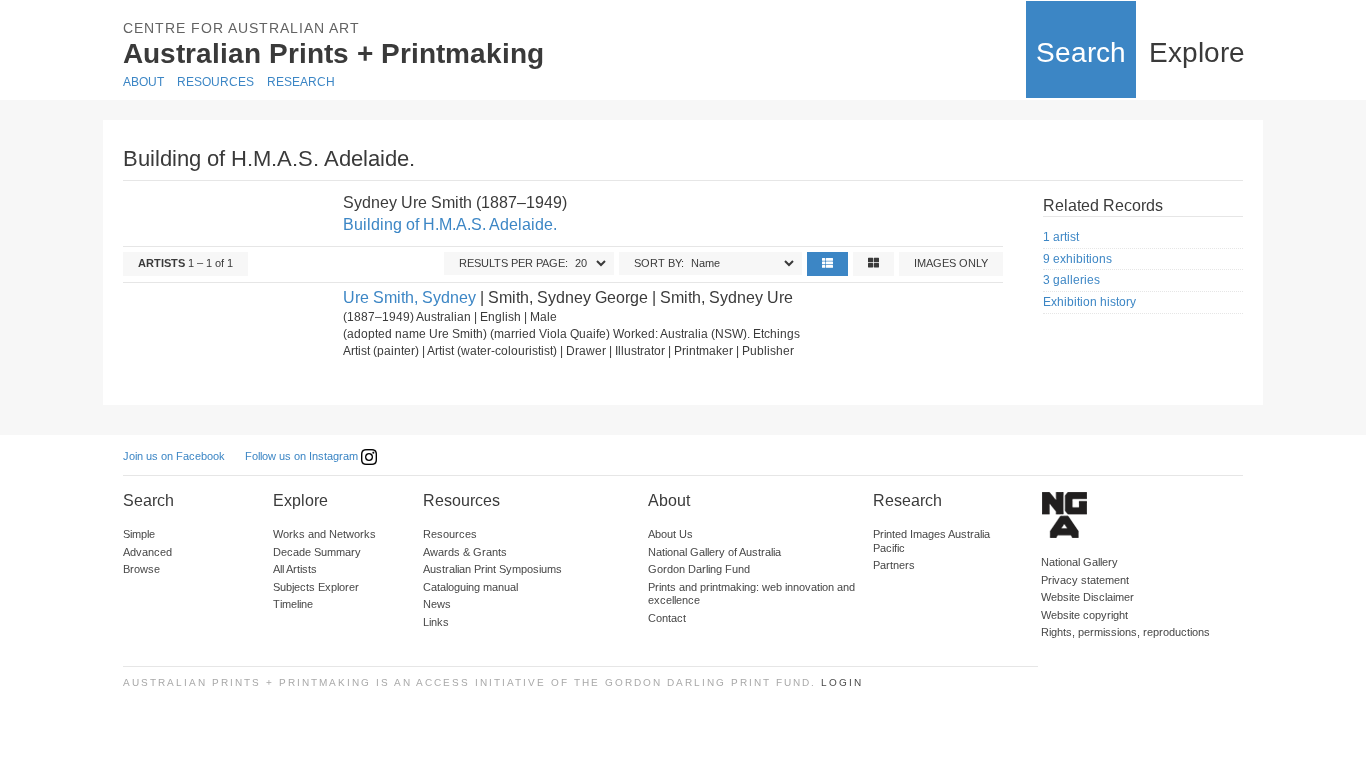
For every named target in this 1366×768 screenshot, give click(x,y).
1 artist (1061, 237)
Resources (215, 82)
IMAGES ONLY (951, 263)
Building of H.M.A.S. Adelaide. (450, 224)
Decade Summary (317, 552)
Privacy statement (1085, 580)
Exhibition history (1089, 302)
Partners (894, 565)
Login (842, 682)
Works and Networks (324, 534)
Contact (667, 618)
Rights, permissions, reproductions (1125, 632)
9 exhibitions (1077, 259)
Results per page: (513, 263)
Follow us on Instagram (303, 456)
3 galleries (1071, 280)
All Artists (295, 569)
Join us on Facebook (174, 456)
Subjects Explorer (316, 587)
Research (301, 82)
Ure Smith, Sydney (409, 297)
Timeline (293, 604)
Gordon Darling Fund (699, 569)
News (437, 604)
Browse (141, 569)
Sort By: (659, 263)
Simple (139, 534)
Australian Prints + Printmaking (333, 53)
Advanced (147, 552)
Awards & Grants (465, 552)
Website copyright (1084, 615)
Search (1081, 52)
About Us (670, 534)
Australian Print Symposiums (492, 569)
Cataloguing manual (470, 587)
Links (436, 622)
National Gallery (1079, 562)
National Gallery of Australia (714, 552)
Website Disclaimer (1087, 597)
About (143, 82)
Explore (1197, 52)
